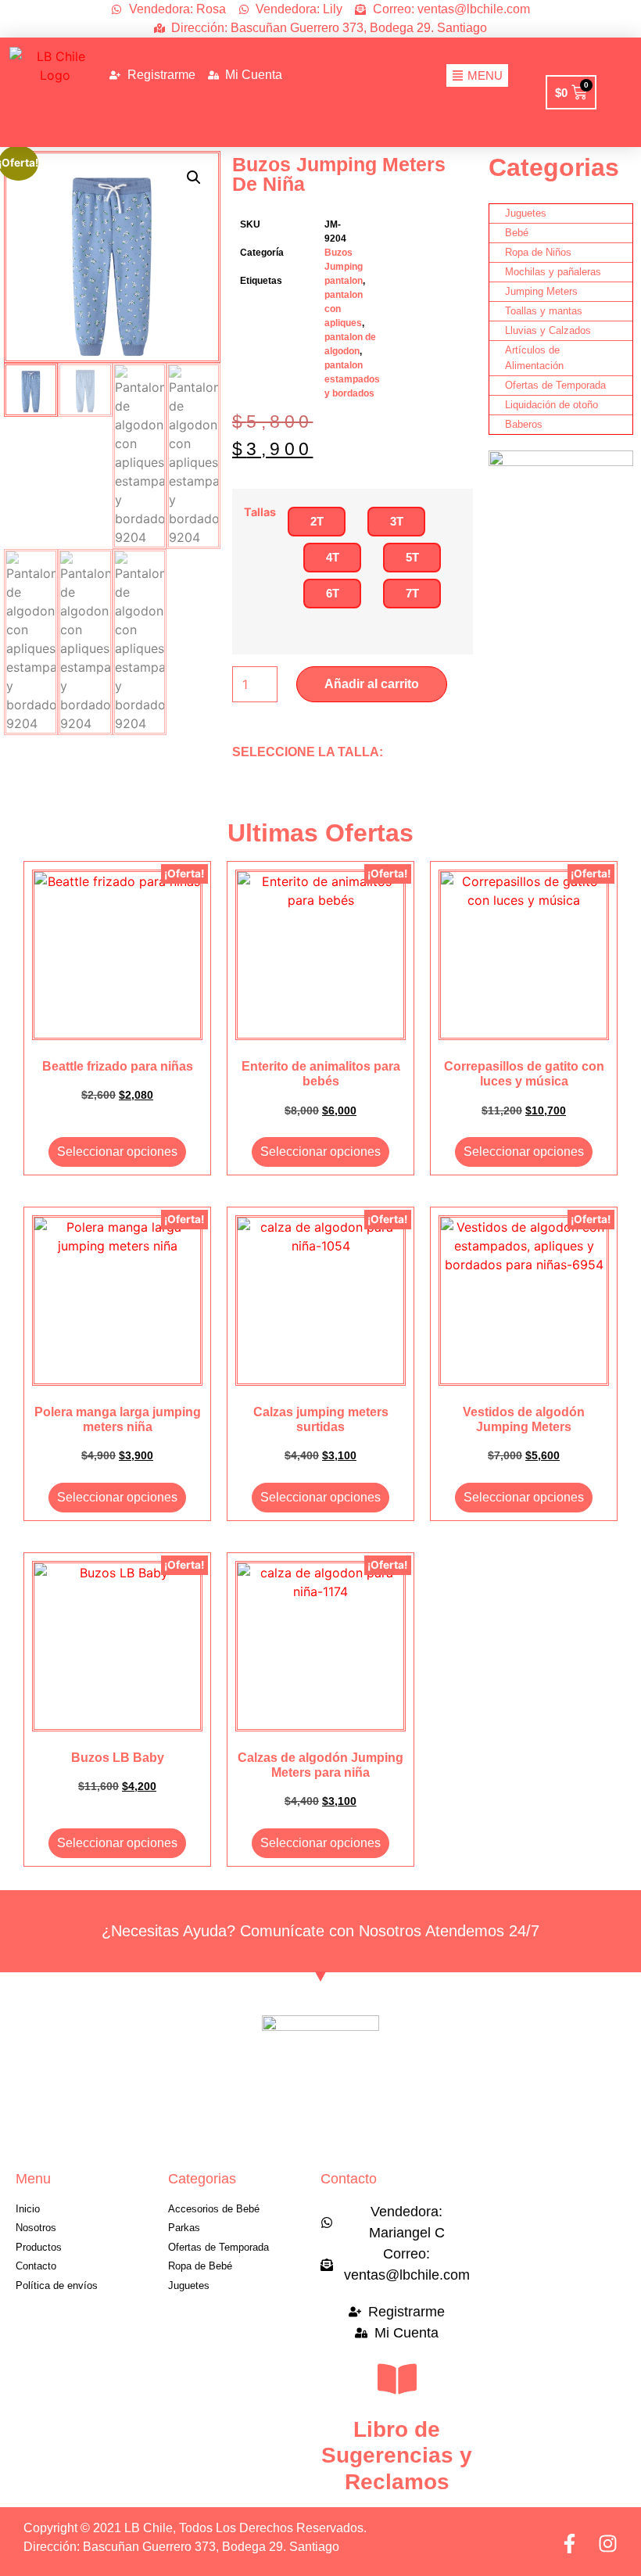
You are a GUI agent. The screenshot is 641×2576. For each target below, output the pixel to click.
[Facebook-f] (569, 2544)
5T (412, 557)
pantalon (344, 281)
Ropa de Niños (538, 252)
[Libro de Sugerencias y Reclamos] (397, 2379)
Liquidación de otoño (551, 405)
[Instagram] (608, 2544)
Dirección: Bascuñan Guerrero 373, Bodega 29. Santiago (181, 2547)
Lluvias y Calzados (548, 330)
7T (412, 593)
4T (333, 557)
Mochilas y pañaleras (553, 272)
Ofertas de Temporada (555, 385)
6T (333, 593)
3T (397, 521)
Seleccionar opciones (117, 1152)
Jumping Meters (541, 291)
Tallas (260, 512)
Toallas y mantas (544, 311)
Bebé (517, 233)
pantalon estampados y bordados (352, 379)
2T (317, 521)
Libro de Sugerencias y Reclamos (397, 2456)
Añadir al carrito (372, 684)
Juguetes (526, 213)
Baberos (524, 424)
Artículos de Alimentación (534, 358)
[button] (194, 178)
